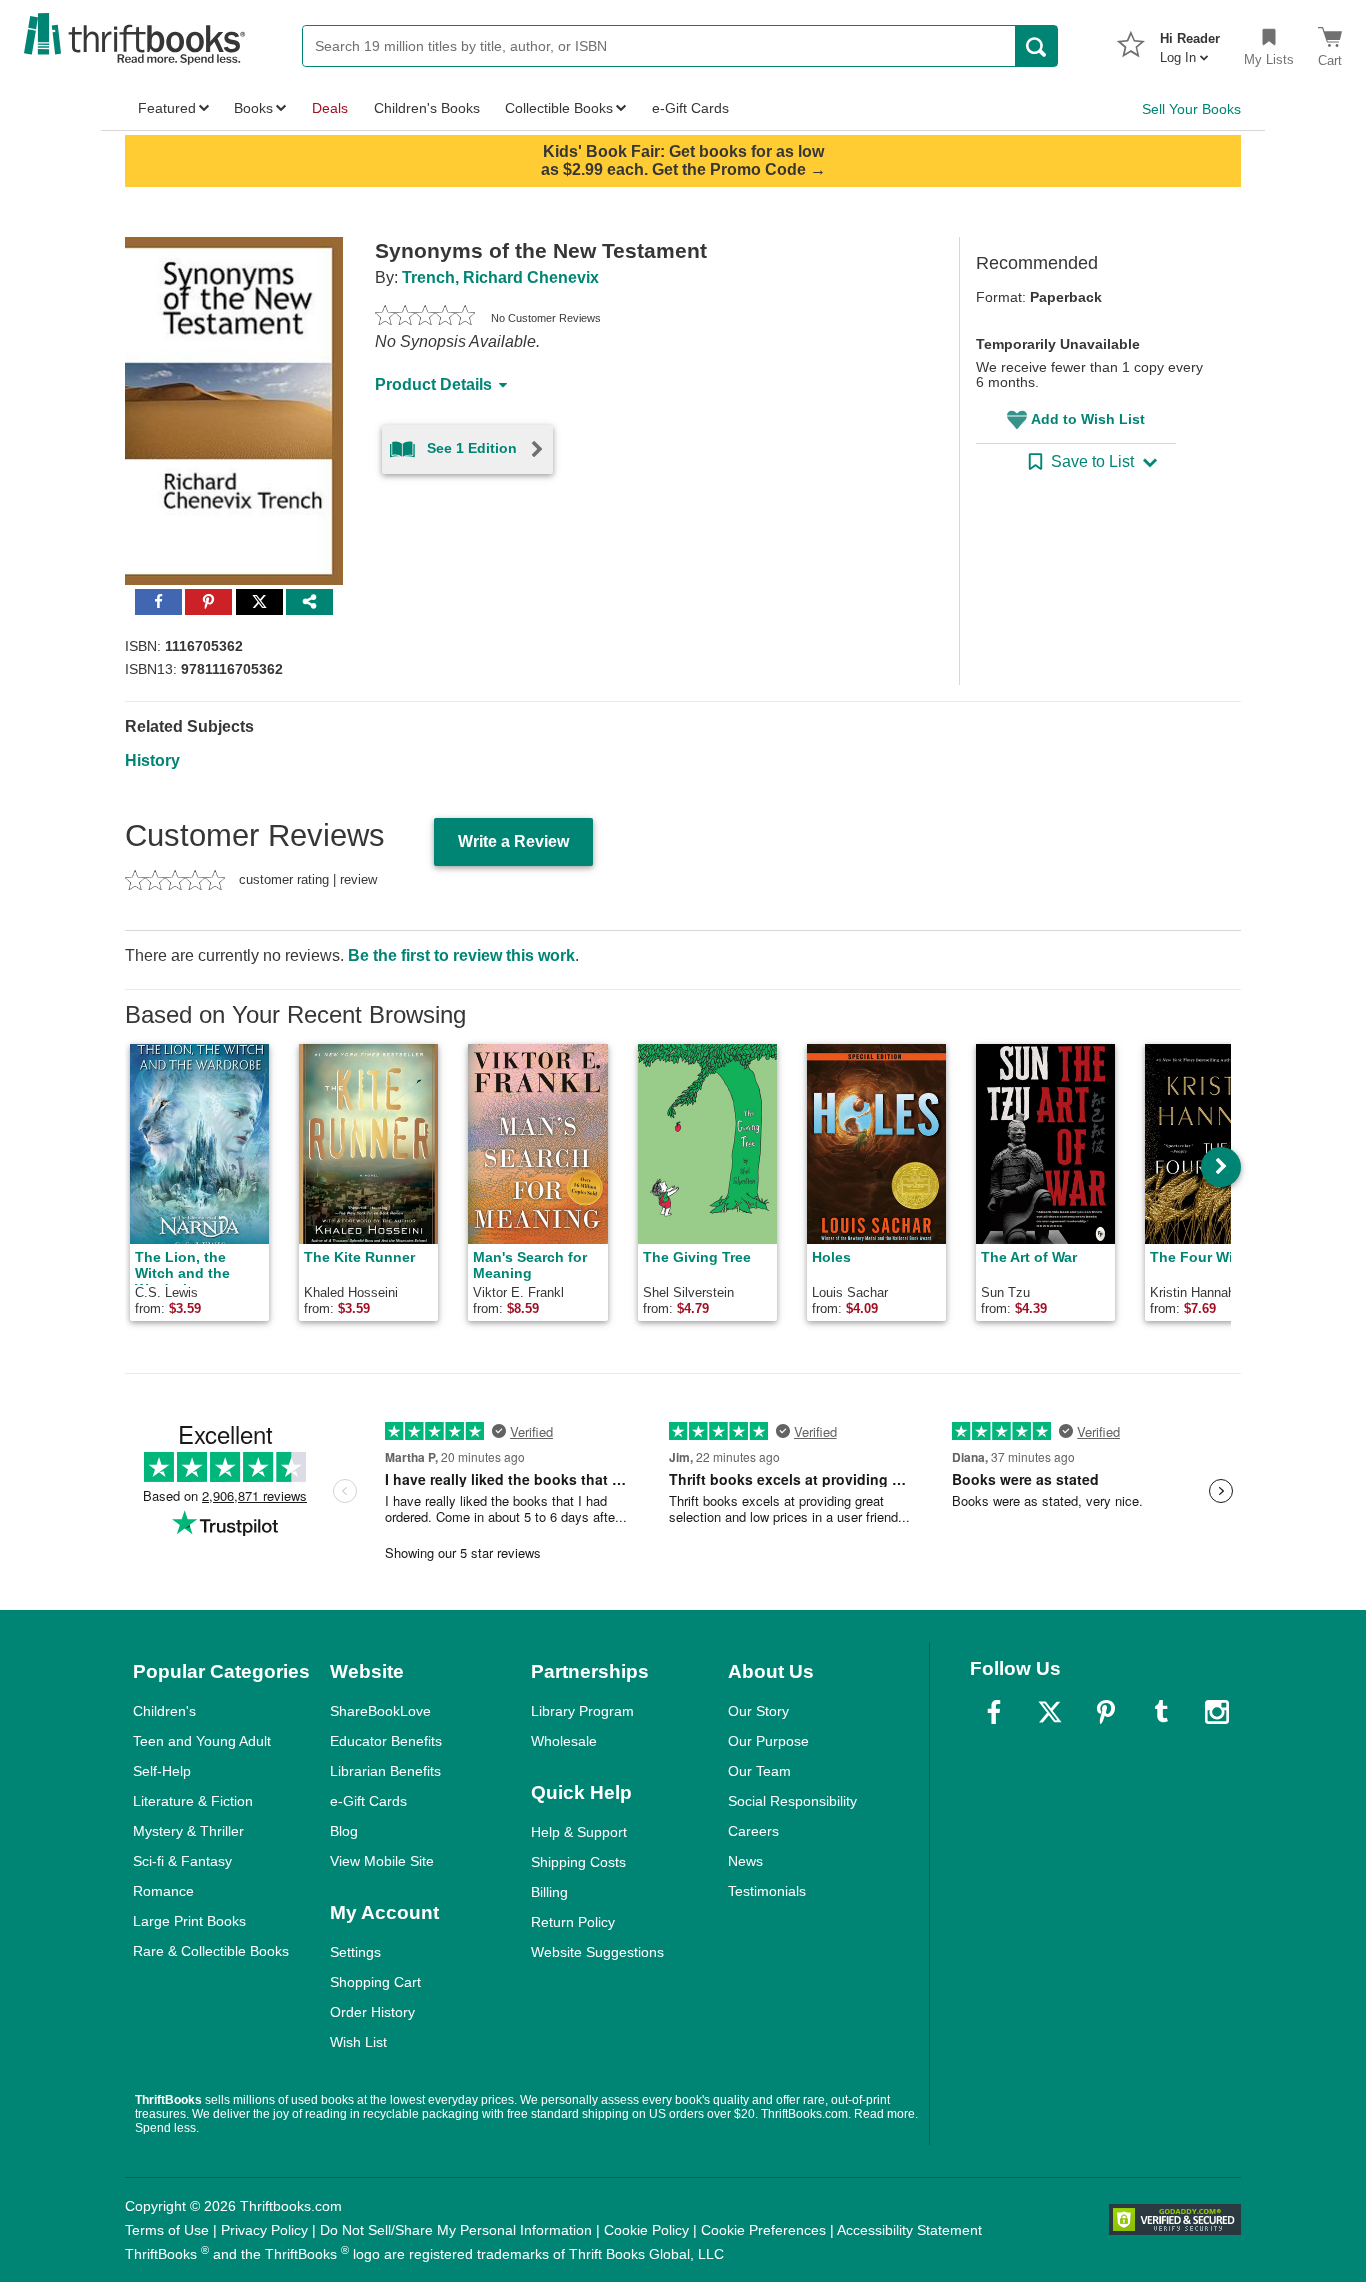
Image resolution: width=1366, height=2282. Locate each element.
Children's (164, 1711)
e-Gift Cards (368, 1801)
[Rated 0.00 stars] (425, 318)
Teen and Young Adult (202, 1741)
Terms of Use (167, 2230)
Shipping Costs (578, 1862)
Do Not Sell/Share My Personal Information (456, 2230)
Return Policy (573, 1922)
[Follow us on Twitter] (1050, 1712)
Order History (372, 2012)
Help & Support (579, 1832)
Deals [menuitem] (330, 108)
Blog (344, 1831)
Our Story (758, 1711)
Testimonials (767, 1891)
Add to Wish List (1088, 419)
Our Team (759, 1771)
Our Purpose (768, 1741)
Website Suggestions (597, 1952)
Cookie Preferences (763, 2230)
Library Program (582, 1711)
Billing (549, 1892)
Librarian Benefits (385, 1771)
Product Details (433, 384)
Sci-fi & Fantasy (182, 1861)
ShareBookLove (380, 1711)
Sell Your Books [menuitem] (1191, 109)
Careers (753, 1831)
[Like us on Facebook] (994, 1712)
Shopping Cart (375, 1982)
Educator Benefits (386, 1741)
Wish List (358, 2042)
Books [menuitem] (253, 108)
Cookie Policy (646, 2230)
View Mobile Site (382, 1861)
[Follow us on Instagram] (1217, 1712)
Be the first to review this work (461, 955)
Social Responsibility (792, 1801)
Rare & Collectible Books (211, 1951)
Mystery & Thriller (188, 1831)
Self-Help (162, 1771)
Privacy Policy (264, 2230)
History (152, 760)
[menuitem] (1190, 42)
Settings (355, 1952)
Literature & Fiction (193, 1801)
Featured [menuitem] (167, 108)
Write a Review (513, 841)
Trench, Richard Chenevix (500, 277)
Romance (163, 1891)
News (745, 1861)
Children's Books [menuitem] (427, 108)
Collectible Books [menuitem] (559, 108)
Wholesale (564, 1741)
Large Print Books (189, 1921)
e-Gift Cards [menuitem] (690, 108)
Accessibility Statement (909, 2230)
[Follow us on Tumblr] (1161, 1712)
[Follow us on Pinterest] (1106, 1712)
